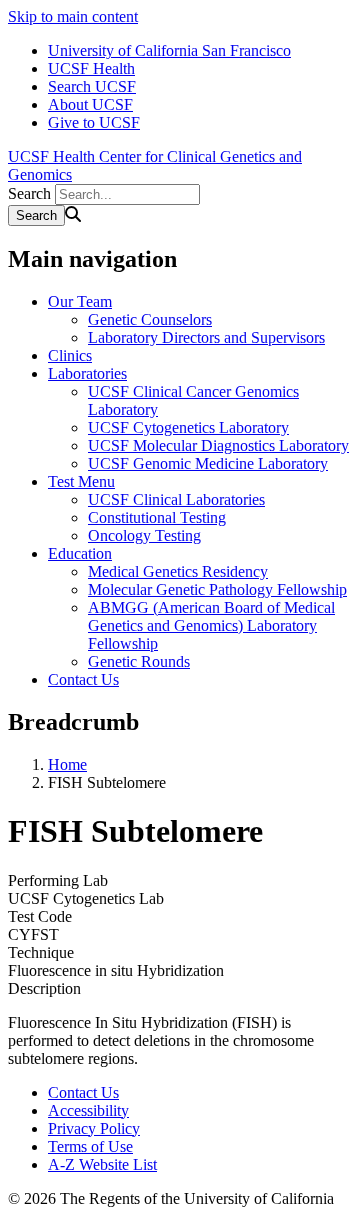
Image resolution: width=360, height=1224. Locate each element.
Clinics (70, 355)
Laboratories (87, 373)
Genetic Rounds (139, 661)
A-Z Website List (102, 1164)
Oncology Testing (144, 535)
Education (80, 553)
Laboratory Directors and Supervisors (206, 337)
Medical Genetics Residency (178, 571)
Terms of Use (90, 1146)
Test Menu (81, 481)
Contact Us (83, 679)
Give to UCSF (94, 122)
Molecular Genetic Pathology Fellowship (217, 589)
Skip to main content (73, 16)
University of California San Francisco (169, 50)
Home (67, 764)
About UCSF (90, 104)
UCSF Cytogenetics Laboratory (188, 427)
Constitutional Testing (157, 517)
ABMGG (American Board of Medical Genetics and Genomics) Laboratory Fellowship (211, 625)
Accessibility (88, 1110)
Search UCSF (92, 86)
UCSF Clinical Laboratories (176, 499)
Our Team (80, 301)
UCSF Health (91, 68)
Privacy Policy (94, 1128)
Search (29, 193)
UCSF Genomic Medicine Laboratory (208, 463)
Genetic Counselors (150, 319)
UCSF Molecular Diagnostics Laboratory (218, 445)
